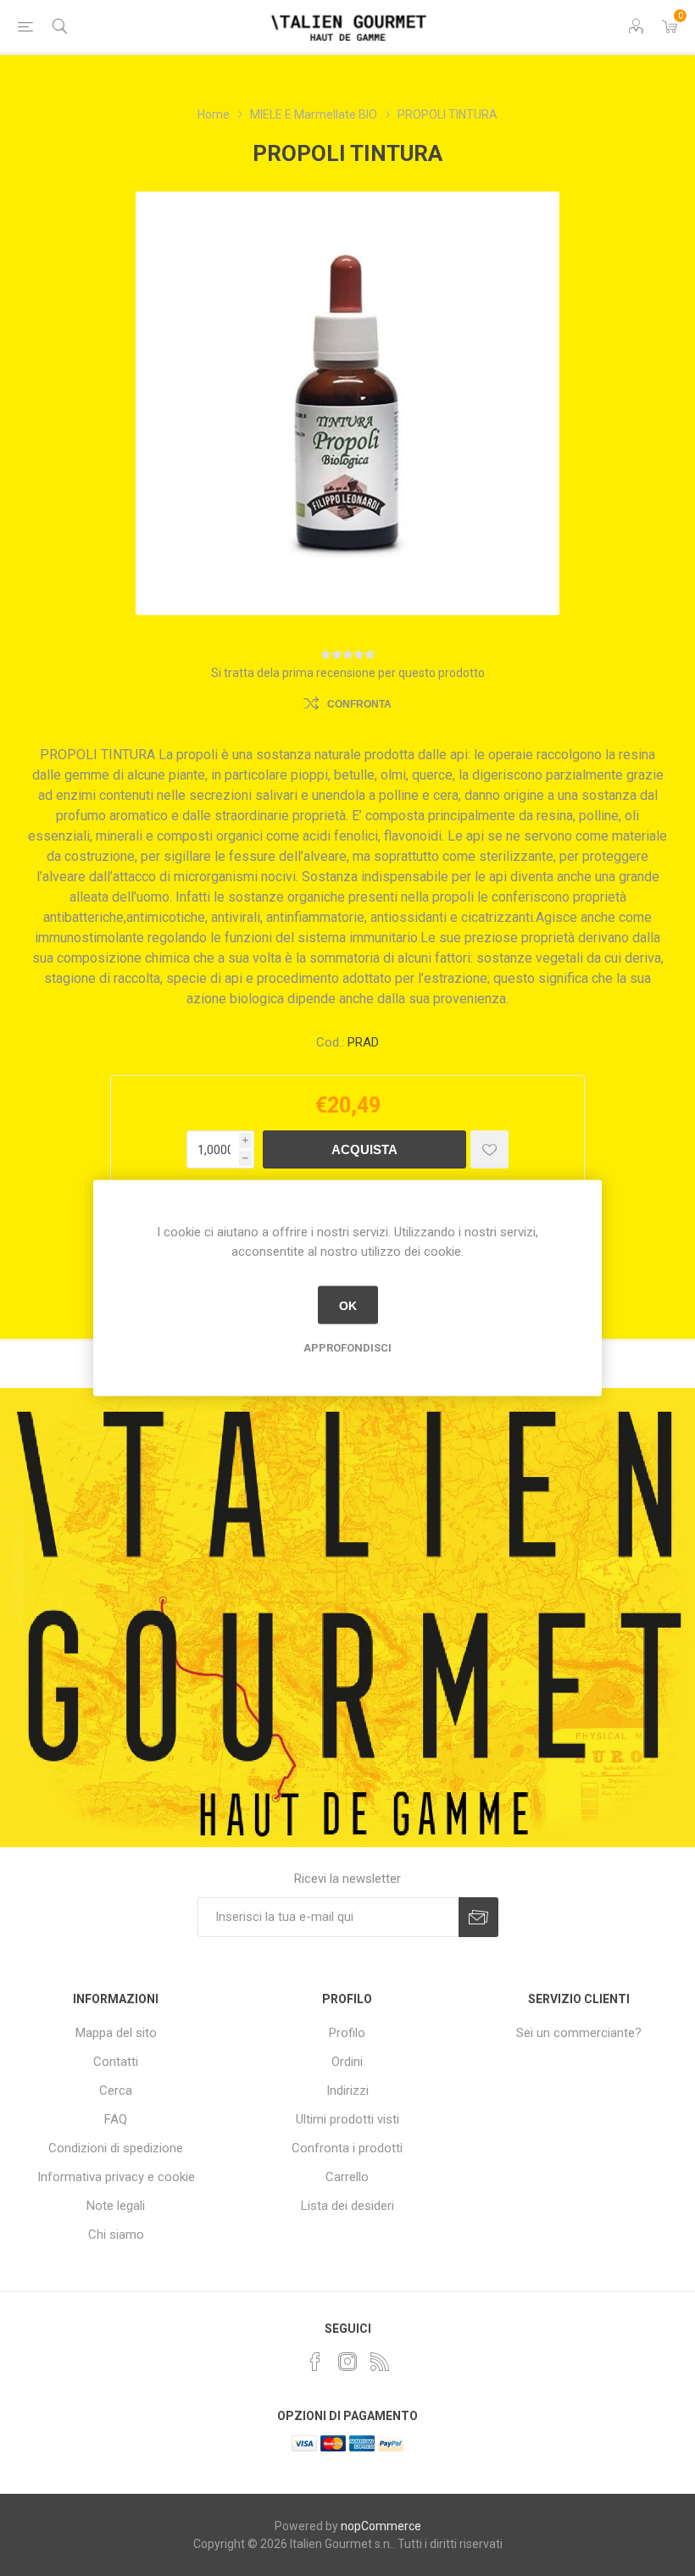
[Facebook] (315, 2362)
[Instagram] (347, 2362)
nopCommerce (381, 2526)
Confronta (359, 704)
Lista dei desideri (347, 2206)
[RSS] (380, 2362)
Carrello (347, 2177)
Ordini (347, 2062)
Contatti (116, 2062)
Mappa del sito (116, 2033)
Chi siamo (116, 2235)
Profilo (347, 2033)
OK (348, 1305)
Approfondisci (347, 1348)
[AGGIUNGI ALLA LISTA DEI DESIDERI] (489, 1149)
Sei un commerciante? (579, 2033)
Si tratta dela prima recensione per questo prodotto (348, 673)
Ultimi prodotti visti (347, 2119)
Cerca (116, 2090)
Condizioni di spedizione (116, 2148)
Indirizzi (347, 2090)
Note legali (116, 2206)
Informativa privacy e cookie (116, 2177)
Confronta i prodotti (347, 2148)
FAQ (116, 2119)
